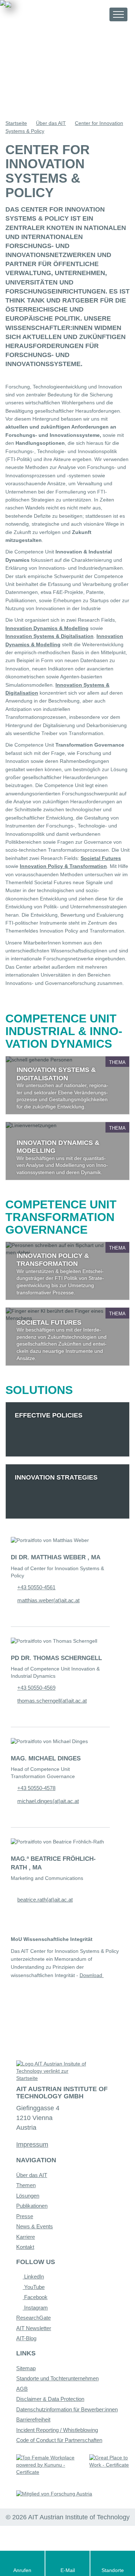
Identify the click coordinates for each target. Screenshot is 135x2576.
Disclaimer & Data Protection (50, 2399)
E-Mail (68, 2570)
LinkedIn (33, 2277)
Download (92, 1975)
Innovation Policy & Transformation (63, 866)
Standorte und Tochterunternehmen (57, 2378)
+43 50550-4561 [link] (36, 1587)
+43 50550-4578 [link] (36, 1788)
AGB (22, 2389)
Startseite (16, 123)
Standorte (113, 2570)
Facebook (35, 2297)
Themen (26, 2185)
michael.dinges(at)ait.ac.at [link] (48, 1801)
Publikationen (32, 2206)
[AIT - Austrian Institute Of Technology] (45, 14)
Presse (25, 2216)
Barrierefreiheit (33, 2419)
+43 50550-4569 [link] (36, 1688)
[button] (97, 14)
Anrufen (22, 2570)
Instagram (35, 2308)
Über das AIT (51, 123)
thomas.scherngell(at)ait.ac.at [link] (52, 1701)
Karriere (26, 2237)
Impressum (32, 2145)
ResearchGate (33, 2318)
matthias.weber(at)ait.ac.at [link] (48, 1600)
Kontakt (25, 2247)
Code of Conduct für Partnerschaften (59, 2440)
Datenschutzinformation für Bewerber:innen (67, 2409)
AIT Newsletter (34, 2328)
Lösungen (28, 2196)
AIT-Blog (26, 2338)
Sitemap (26, 2368)
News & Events (35, 2226)
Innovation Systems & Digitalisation (49, 636)
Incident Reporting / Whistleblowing (57, 2430)
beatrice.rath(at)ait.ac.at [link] (45, 1900)
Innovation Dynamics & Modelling (47, 628)
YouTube (34, 2287)
